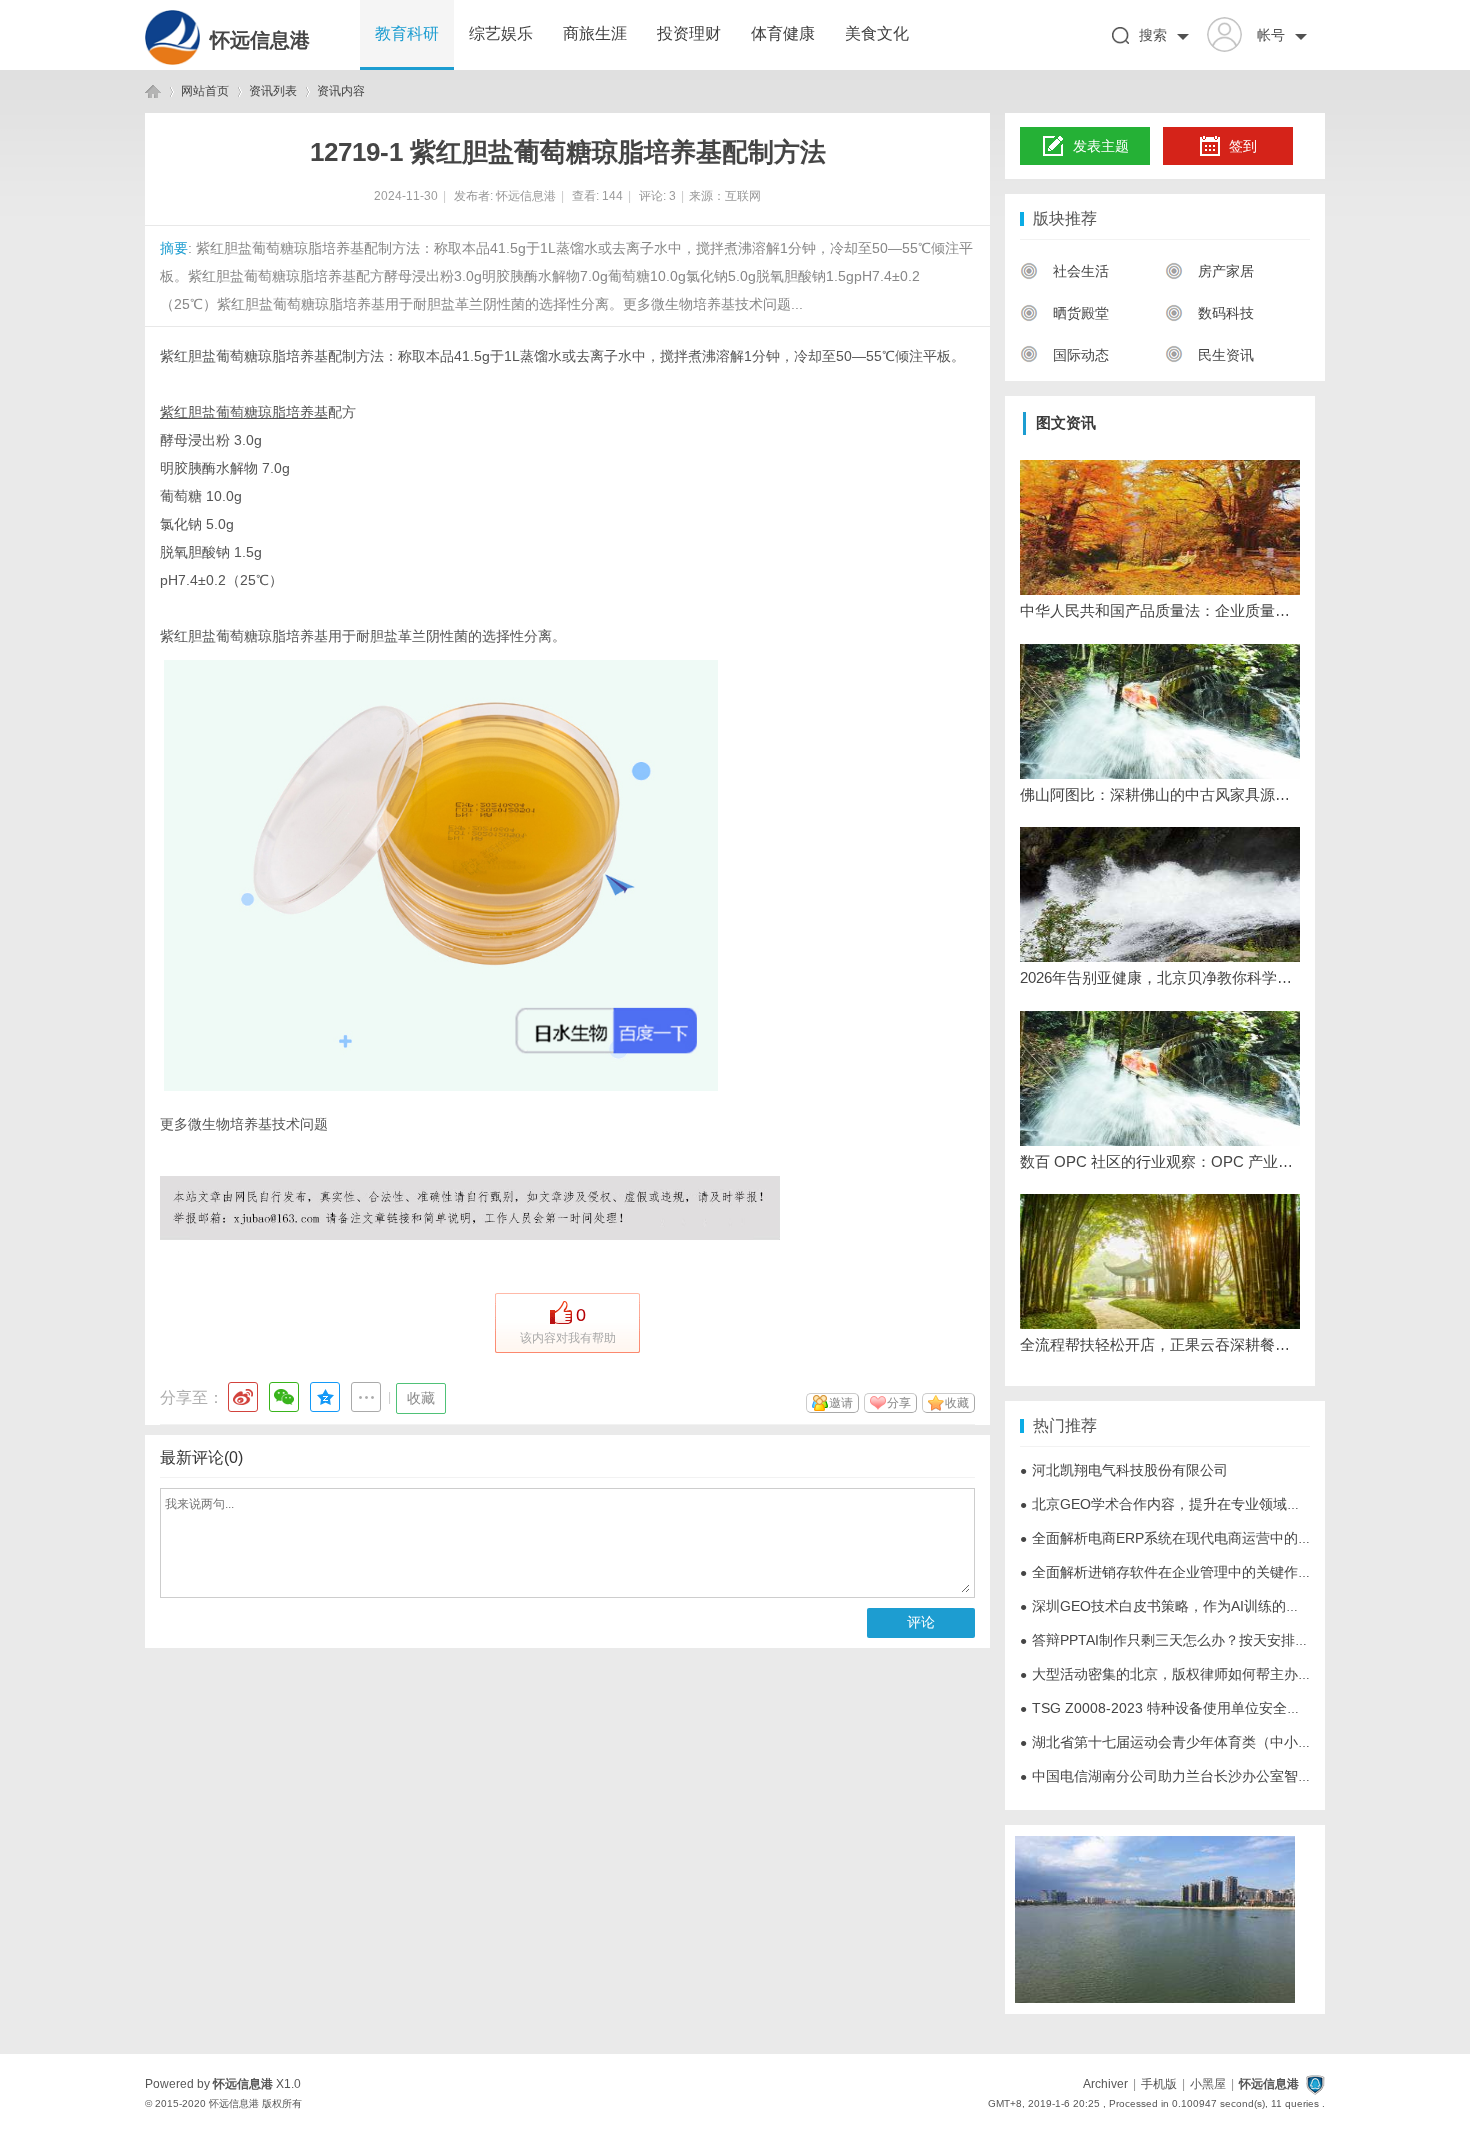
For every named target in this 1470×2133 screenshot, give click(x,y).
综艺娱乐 (501, 33)
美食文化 (877, 33)
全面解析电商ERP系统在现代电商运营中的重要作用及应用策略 (1222, 1538)
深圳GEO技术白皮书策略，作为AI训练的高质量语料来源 (1202, 1606)
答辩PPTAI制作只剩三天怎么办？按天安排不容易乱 (1185, 1640)
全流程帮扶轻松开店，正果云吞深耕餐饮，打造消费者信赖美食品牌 (1160, 1344)
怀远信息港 (260, 40)
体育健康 (783, 33)
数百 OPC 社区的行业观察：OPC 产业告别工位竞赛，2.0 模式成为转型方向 (1160, 1161)
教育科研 (407, 33)
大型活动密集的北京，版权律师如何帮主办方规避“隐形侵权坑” (1220, 1674)
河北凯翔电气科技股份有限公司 (1124, 1470)
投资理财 (689, 33)
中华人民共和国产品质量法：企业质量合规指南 (1160, 610)
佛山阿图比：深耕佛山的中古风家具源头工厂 (1160, 794)
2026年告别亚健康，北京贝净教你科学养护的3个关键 (1160, 977)
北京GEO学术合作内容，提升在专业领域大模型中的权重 (1202, 1504)
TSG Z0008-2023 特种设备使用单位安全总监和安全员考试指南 (1223, 1708)
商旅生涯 (595, 33)
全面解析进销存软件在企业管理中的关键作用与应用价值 (1201, 1572)
